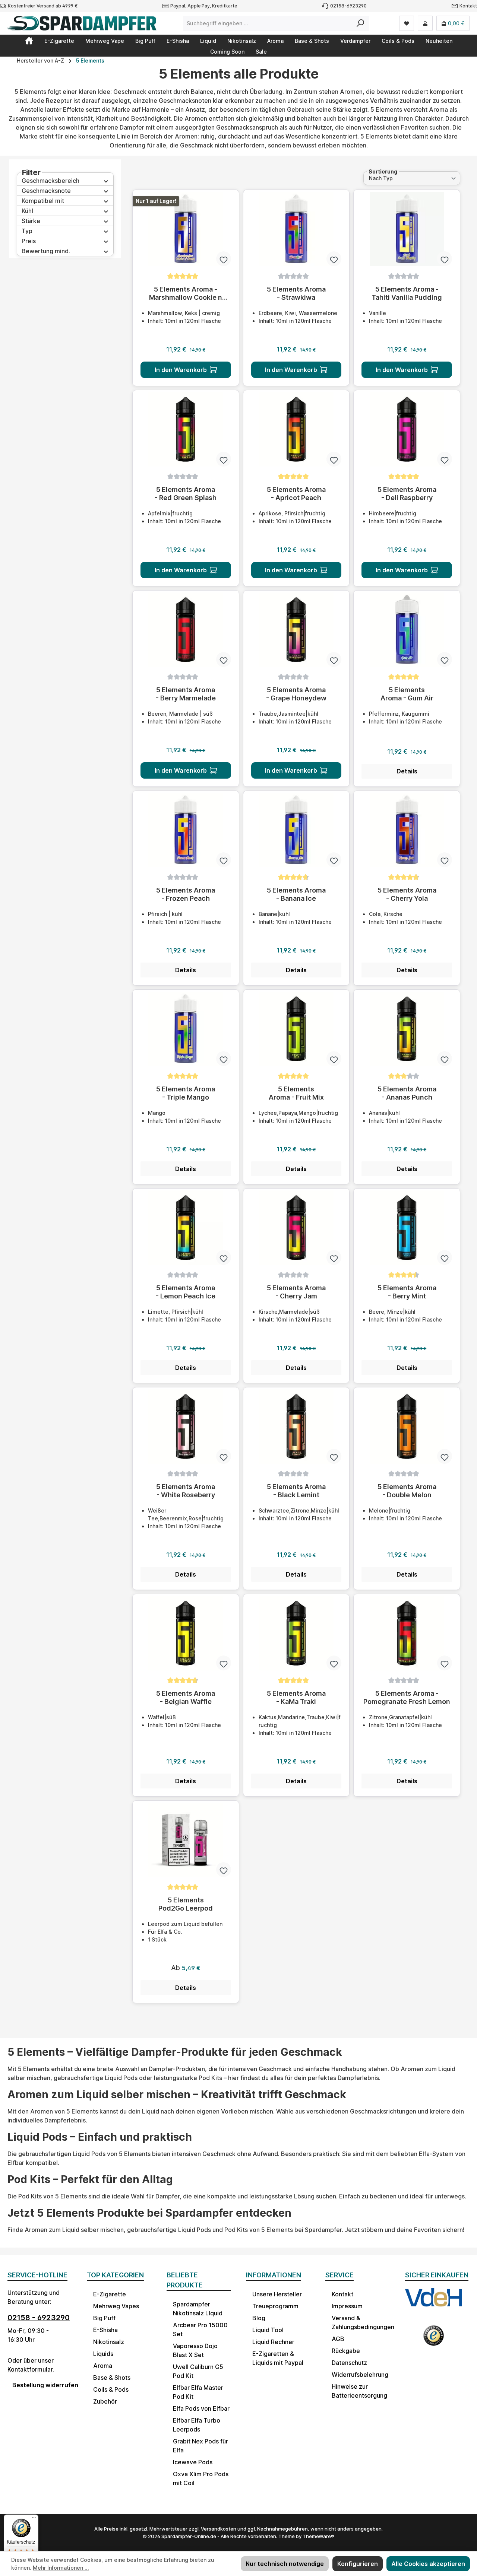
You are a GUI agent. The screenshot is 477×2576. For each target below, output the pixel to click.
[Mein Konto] (425, 23)
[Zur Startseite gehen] (82, 23)
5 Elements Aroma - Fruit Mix (296, 1093)
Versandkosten (219, 2529)
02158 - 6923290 (39, 2318)
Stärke (31, 221)
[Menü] (34, 2519)
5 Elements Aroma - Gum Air (407, 694)
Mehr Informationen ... (61, 2568)
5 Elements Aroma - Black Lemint (296, 1491)
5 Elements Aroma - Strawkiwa (296, 293)
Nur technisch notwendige (285, 2564)
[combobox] (268, 23)
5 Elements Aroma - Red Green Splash (186, 494)
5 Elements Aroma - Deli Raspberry (407, 494)
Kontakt (468, 6)
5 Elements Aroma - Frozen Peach (186, 894)
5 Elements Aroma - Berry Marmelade (186, 694)
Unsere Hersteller (277, 2294)
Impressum (347, 2306)
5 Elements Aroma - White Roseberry (186, 1491)
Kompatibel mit (43, 201)
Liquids (103, 2354)
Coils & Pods (111, 2389)
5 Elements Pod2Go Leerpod (186, 1904)
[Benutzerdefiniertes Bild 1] (434, 2303)
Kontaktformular (30, 2369)
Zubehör (105, 2401)
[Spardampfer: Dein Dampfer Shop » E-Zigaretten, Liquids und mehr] (29, 41)
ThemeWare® (318, 2536)
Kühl (27, 211)
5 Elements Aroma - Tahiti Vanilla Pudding (407, 293)
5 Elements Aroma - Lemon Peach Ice (186, 1292)
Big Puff (104, 2318)
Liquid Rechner (273, 2342)
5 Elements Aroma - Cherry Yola (407, 894)
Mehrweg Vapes (116, 2306)
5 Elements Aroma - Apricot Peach (296, 494)
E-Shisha (105, 2330)
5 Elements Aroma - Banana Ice (296, 894)
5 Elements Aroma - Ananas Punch (407, 1093)
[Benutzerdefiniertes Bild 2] (434, 2339)
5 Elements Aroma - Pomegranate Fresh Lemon (407, 1697)
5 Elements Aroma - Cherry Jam (296, 1292)
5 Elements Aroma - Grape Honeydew (296, 694)
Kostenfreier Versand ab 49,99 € (43, 6)
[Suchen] (361, 23)
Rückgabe (346, 2351)
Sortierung (383, 171)
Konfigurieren (358, 2564)
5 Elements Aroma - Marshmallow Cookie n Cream (186, 293)
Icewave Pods (193, 2462)
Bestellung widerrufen (42, 2385)
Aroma (103, 2366)
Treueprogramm (275, 2306)
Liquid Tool (268, 2330)
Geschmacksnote (46, 191)
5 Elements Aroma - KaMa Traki (296, 1697)
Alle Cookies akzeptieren (428, 2564)
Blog (259, 2318)
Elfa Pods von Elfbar (201, 2408)
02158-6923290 (348, 6)
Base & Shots (112, 2378)
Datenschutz (349, 2363)
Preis (29, 241)
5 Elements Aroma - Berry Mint (407, 1292)
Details (407, 771)
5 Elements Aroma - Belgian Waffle (186, 1697)
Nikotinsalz (109, 2342)
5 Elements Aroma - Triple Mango (186, 1093)
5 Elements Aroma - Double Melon (407, 1491)
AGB (338, 2339)
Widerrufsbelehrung (360, 2375)
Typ (27, 231)
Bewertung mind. (46, 251)
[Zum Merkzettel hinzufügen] (224, 259)
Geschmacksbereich (50, 181)
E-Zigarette (110, 2294)
